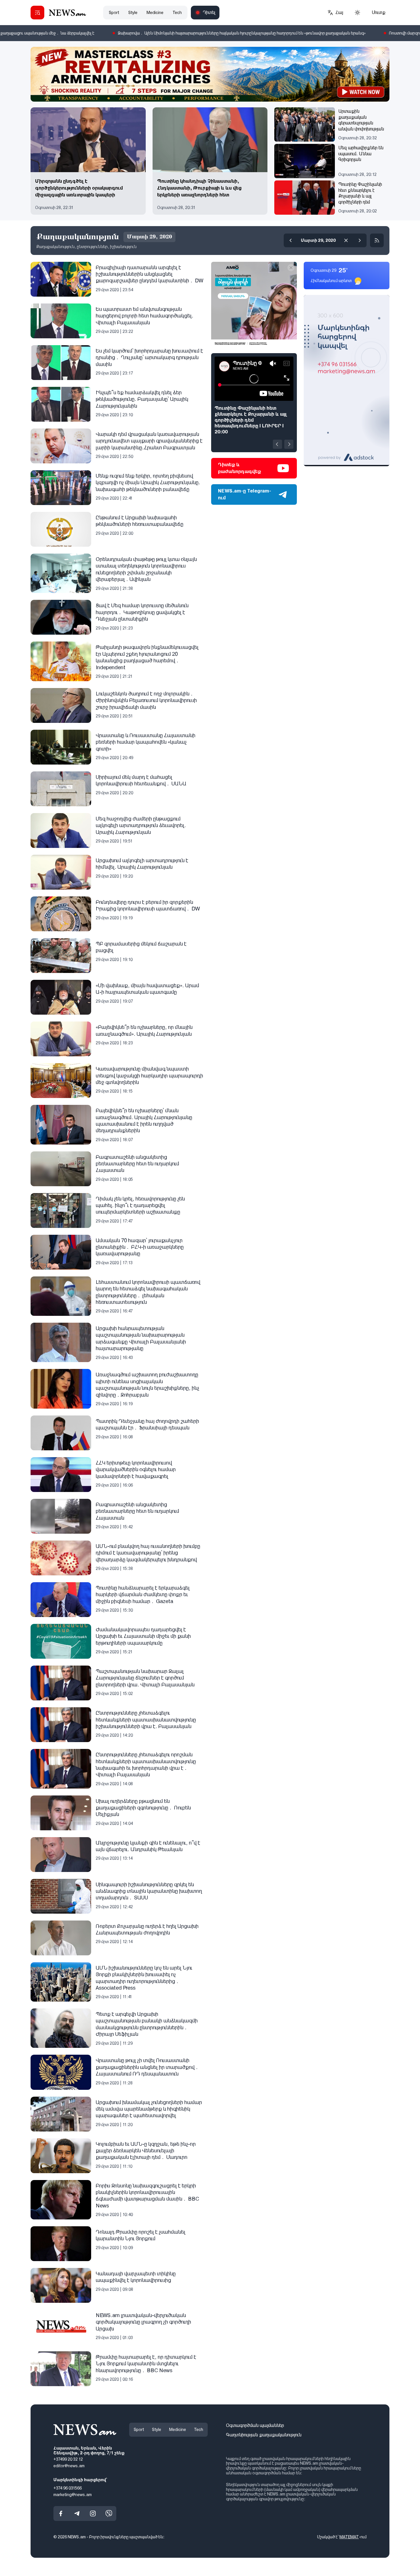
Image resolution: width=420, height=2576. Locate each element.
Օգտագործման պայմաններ (255, 2425)
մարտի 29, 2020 (318, 240)
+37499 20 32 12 (68, 2460)
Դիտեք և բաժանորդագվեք (240, 468)
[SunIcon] (357, 13)
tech (177, 13)
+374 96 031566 (68, 2488)
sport (114, 13)
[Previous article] (277, 444)
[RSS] (377, 240)
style (133, 13)
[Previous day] (291, 240)
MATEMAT (349, 2537)
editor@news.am (69, 2466)
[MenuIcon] (37, 13)
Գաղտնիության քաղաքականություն (264, 2435)
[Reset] (346, 240)
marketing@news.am (73, 2495)
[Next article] (289, 444)
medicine (155, 13)
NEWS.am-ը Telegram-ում (245, 494)
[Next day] (360, 240)
